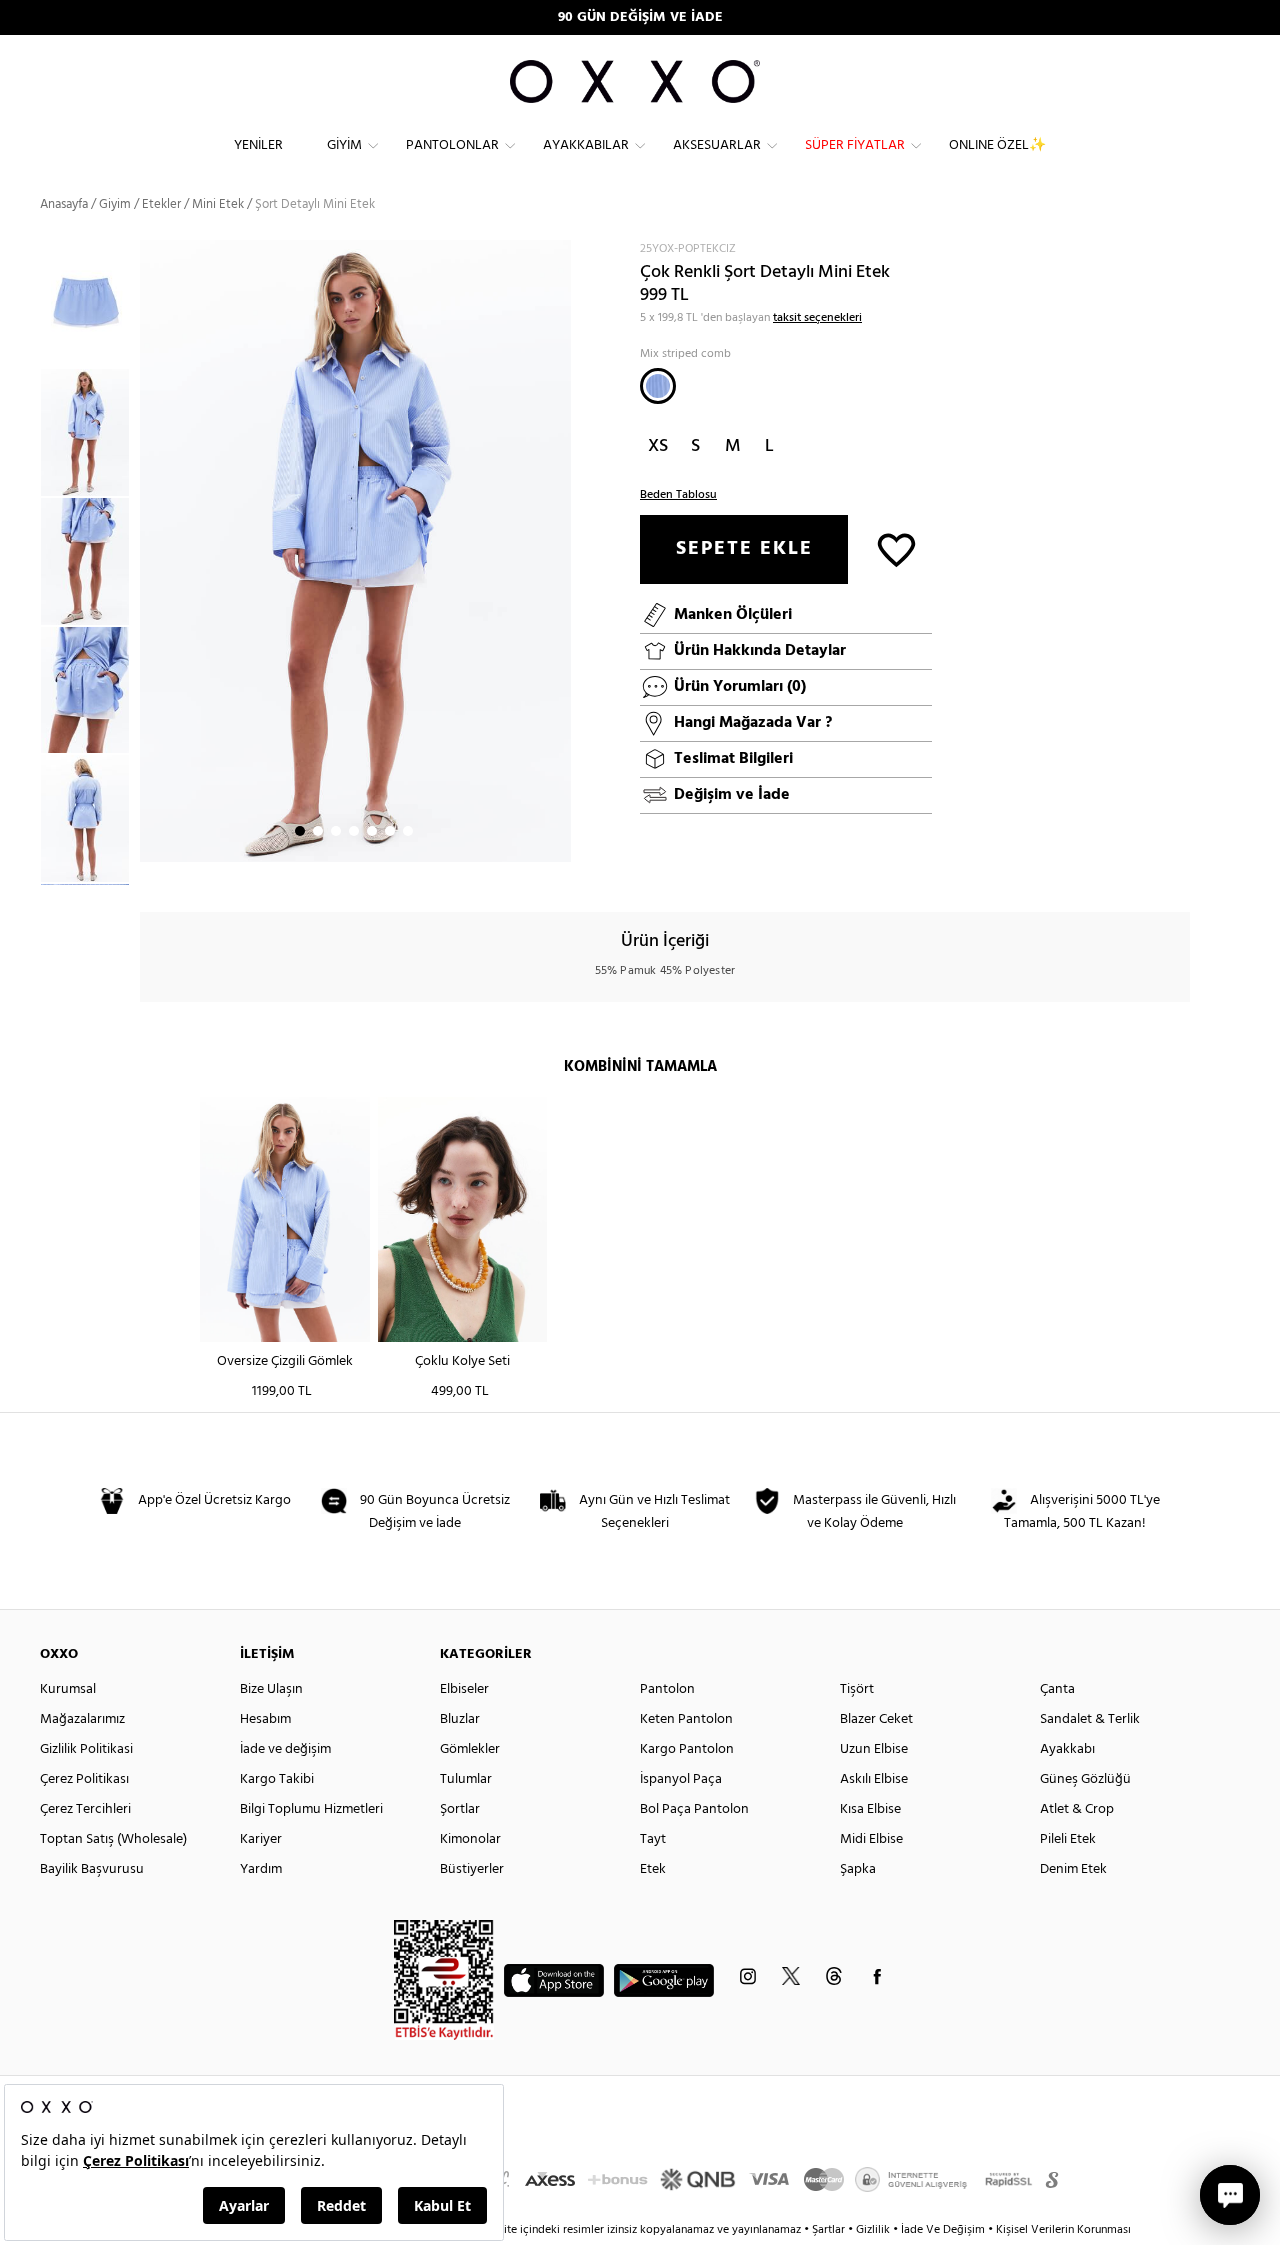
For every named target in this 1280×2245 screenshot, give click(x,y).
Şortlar (460, 1809)
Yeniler (258, 145)
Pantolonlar (452, 145)
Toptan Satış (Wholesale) (113, 1839)
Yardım (261, 1869)
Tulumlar (466, 1779)
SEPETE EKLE (744, 549)
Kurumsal (68, 1689)
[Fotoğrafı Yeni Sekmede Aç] (558, 252)
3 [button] (336, 831)
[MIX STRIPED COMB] (658, 386)
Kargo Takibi (277, 1779)
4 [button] (354, 831)
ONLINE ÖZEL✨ (997, 145)
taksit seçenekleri (817, 318)
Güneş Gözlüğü (1085, 1779)
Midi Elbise (871, 1839)
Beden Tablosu (678, 495)
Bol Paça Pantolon (694, 1809)
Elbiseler (464, 1689)
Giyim (344, 145)
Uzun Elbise (874, 1749)
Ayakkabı (1067, 1749)
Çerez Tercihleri (85, 1809)
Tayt (653, 1839)
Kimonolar (470, 1839)
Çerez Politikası (84, 1779)
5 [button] (372, 831)
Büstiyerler (472, 1869)
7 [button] (408, 831)
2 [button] (318, 831)
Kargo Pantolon (687, 1749)
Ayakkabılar (586, 145)
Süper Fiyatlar (855, 145)
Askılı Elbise (874, 1779)
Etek (653, 1869)
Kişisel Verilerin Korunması (1063, 2230)
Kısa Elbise (870, 1809)
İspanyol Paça (681, 1779)
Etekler (161, 204)
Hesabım (265, 1719)
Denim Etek (1073, 1869)
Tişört (857, 1689)
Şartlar (830, 2230)
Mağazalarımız (82, 1719)
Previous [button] (25, 562)
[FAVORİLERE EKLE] (896, 548)
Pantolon (667, 1689)
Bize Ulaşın (271, 1689)
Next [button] (150, 551)
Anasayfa (64, 204)
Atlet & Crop (1077, 1809)
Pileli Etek (1068, 1839)
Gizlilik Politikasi (86, 1749)
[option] (90, 432)
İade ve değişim (285, 1749)
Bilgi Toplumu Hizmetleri (311, 1809)
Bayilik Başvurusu (92, 1869)
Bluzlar (460, 1719)
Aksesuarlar (717, 145)
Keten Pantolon (686, 1719)
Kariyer (261, 1839)
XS (658, 446)
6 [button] (390, 831)
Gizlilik (874, 2230)
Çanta (1057, 1689)
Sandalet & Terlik (1090, 1719)
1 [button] (300, 831)
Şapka (858, 1869)
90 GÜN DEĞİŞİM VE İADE (640, 17)
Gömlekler (470, 1749)
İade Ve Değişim (943, 2230)
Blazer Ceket (876, 1719)
